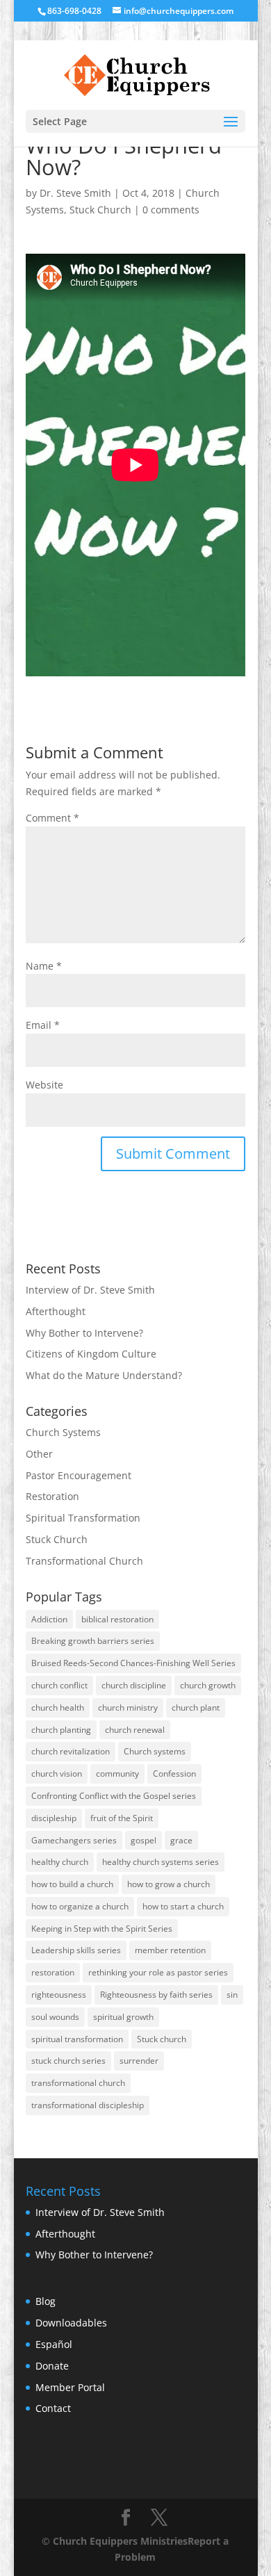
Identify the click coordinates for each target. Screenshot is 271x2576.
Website (44, 1085)
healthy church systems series (161, 1862)
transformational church (78, 2083)
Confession (174, 1774)
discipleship (54, 1818)
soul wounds (55, 2017)
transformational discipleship (88, 2105)
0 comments (171, 210)
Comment (52, 818)
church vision (57, 1774)
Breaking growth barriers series (93, 1641)
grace (181, 1840)
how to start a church (183, 1906)
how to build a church (72, 1884)
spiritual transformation (77, 2039)
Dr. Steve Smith (75, 193)
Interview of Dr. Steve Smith (90, 1290)
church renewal (135, 1730)
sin (232, 1995)
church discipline (134, 1685)
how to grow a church (169, 1884)
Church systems (155, 1751)
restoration (53, 1972)
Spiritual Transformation (83, 1518)
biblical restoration (117, 1619)
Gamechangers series (74, 1840)
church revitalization (71, 1751)
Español (54, 2344)
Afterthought (56, 1311)
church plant (196, 1707)
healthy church (60, 1862)
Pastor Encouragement (79, 1475)
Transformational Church (84, 1561)
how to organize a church (80, 1906)
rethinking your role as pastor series (158, 1972)
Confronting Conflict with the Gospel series (114, 1796)
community (117, 1774)
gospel (143, 1840)
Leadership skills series (76, 1950)
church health (58, 1707)
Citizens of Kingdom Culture (91, 1354)
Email (43, 1025)
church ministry (128, 1707)
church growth (208, 1685)
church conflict (59, 1685)
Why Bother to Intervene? (84, 1333)
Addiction (49, 1619)
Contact (53, 2408)
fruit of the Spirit (122, 1818)
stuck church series (68, 2061)
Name (44, 966)
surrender (139, 2061)
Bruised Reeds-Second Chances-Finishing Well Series (133, 1663)
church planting (61, 1730)
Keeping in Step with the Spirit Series (102, 1929)
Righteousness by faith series (156, 1995)
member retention (170, 1950)
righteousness (59, 1995)
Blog (46, 2301)
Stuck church (162, 2039)
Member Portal (70, 2387)
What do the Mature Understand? (104, 1375)
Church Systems (63, 1432)
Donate (52, 2366)
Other (39, 1454)
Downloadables (71, 2323)
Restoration (52, 1496)
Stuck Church (100, 210)
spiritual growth (123, 2017)
